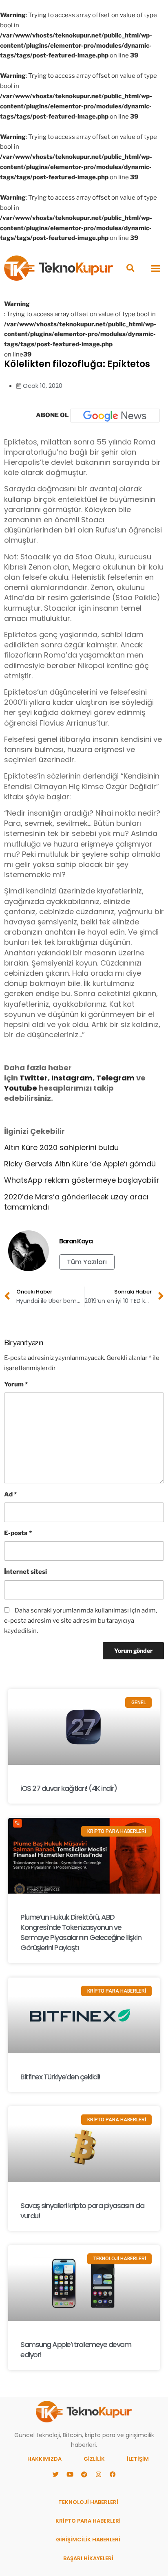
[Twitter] (55, 2475)
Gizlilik (94, 2459)
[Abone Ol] (115, 416)
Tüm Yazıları (87, 1262)
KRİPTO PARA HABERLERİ (88, 2521)
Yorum (16, 1384)
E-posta (18, 1533)
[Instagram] (98, 2475)
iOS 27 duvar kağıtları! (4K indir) (69, 1788)
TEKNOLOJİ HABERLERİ (88, 2502)
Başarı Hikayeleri (88, 2558)
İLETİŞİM (138, 2459)
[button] (130, 268)
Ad (10, 1494)
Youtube (21, 1088)
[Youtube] (70, 2475)
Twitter (34, 1078)
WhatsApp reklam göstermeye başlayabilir (82, 1180)
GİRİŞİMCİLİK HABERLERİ (88, 2540)
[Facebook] (113, 2475)
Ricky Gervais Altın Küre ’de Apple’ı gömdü (80, 1164)
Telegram (115, 1078)
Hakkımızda (44, 2459)
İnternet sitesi (25, 1572)
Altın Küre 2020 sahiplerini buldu (61, 1147)
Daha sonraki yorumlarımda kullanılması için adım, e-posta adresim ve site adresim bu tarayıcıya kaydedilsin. (81, 1621)
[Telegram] (84, 2475)
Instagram (72, 1078)
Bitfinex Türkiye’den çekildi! (60, 2077)
